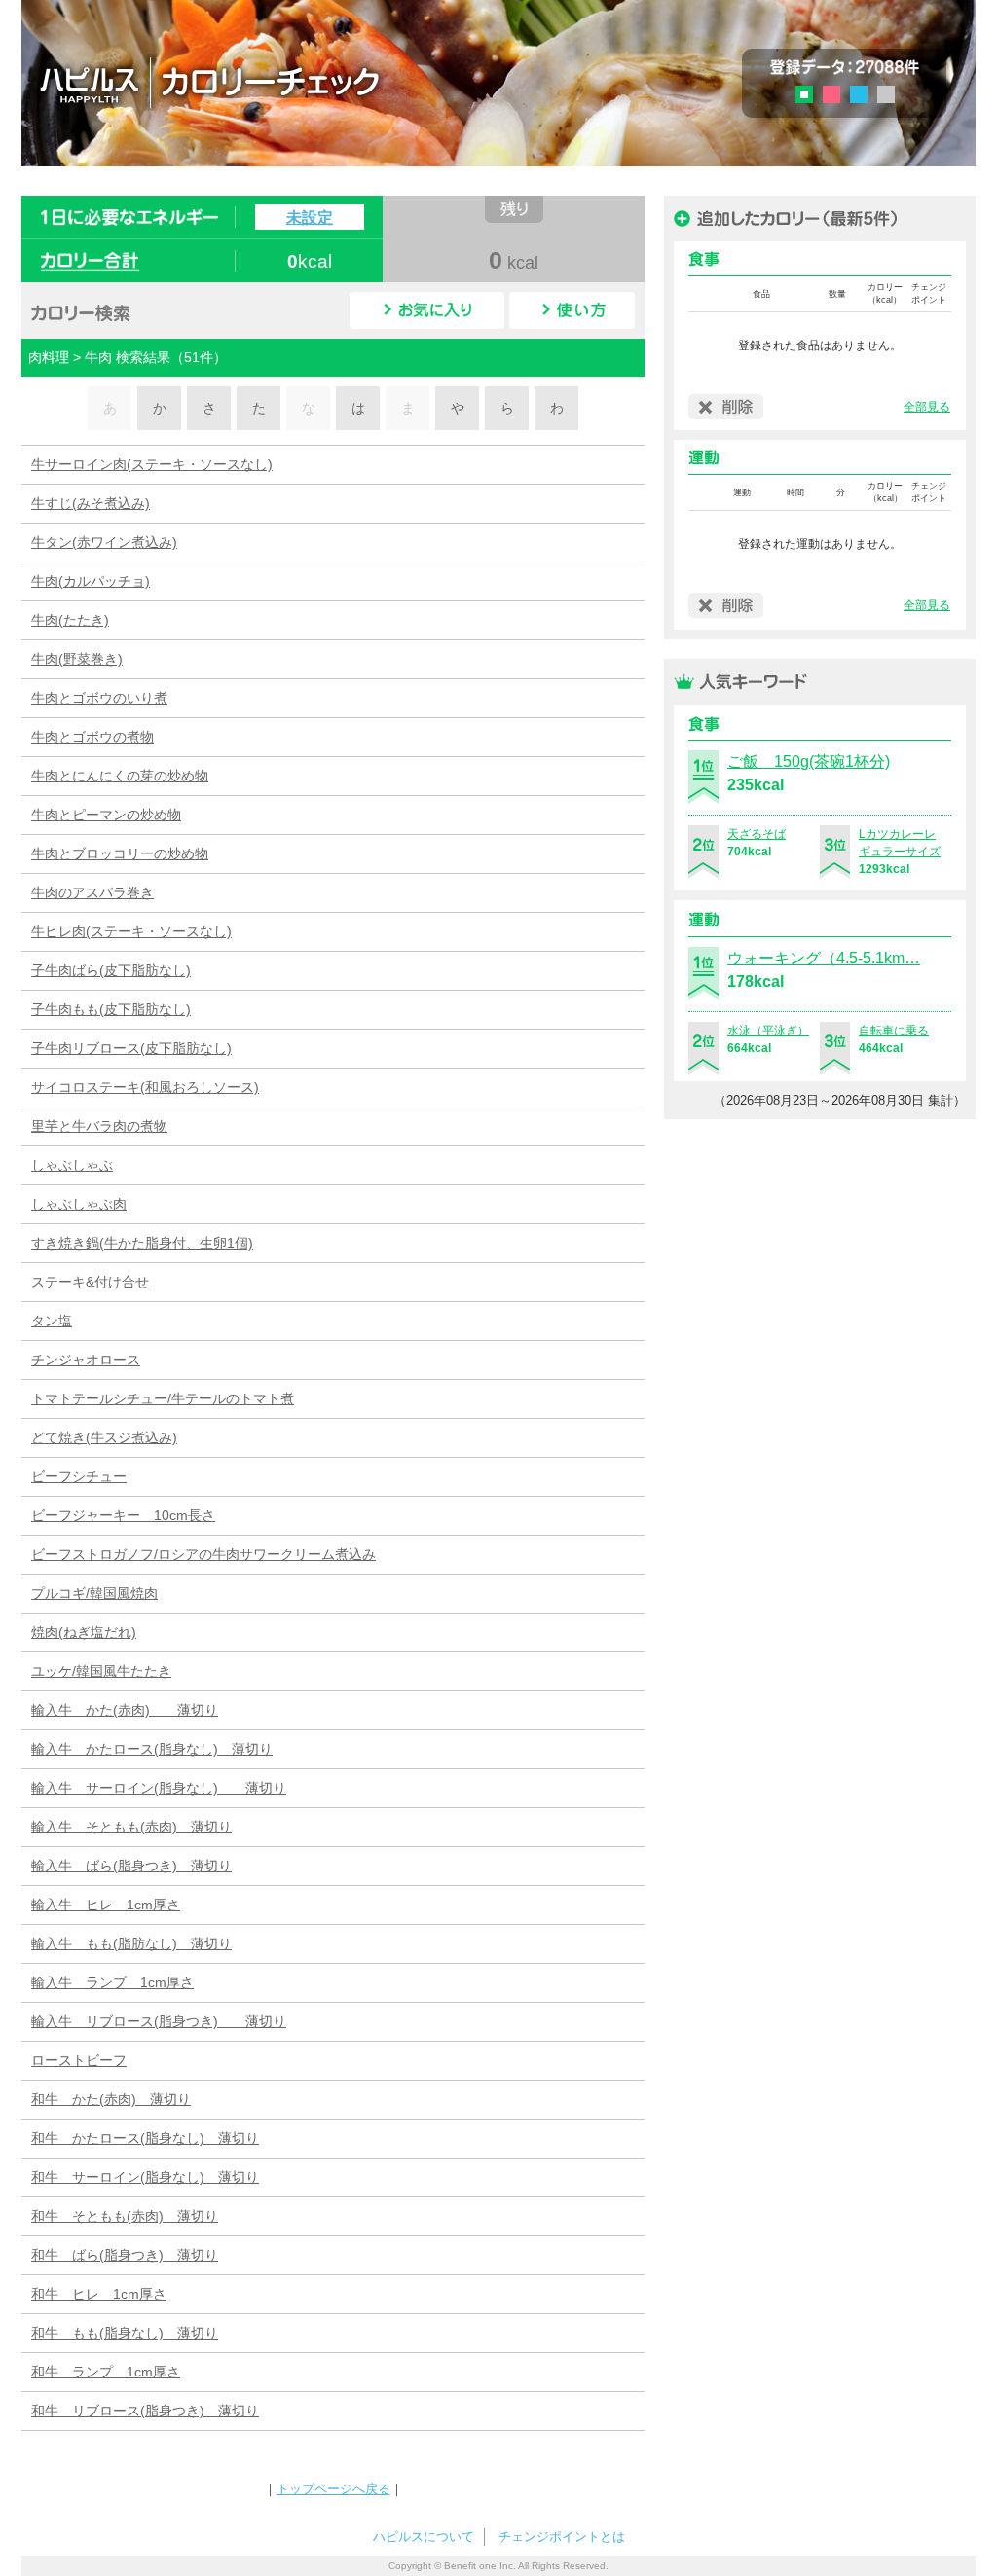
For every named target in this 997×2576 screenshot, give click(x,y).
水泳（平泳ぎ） (768, 1031)
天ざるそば (757, 834)
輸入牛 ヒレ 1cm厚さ (106, 1905)
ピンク (831, 94)
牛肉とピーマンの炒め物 (106, 815)
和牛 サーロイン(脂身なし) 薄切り (145, 2177)
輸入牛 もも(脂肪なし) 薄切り (131, 1943)
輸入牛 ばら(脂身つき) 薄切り (131, 1866)
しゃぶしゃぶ (72, 1165)
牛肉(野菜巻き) (77, 659)
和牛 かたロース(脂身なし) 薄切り (145, 2138)
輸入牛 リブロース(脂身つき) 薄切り (159, 2021)
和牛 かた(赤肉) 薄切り (111, 2099)
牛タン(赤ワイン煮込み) (104, 542)
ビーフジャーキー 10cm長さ (123, 1515)
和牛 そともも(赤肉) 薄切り (125, 2216)
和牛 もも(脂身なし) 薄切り (125, 2333)
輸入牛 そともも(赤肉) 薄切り (131, 1827)
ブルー (859, 94)
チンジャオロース (86, 1360)
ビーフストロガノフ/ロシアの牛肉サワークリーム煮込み (203, 1554)
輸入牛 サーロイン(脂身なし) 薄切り (159, 1788)
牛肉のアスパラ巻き (92, 892)
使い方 (572, 310)
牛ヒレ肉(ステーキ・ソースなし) (131, 931)
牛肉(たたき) (70, 620)
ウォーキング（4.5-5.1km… (824, 958)
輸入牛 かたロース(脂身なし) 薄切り (152, 1749)
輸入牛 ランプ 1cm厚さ (112, 1982)
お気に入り (427, 310)
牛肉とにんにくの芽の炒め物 (120, 776)
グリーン (811, 97)
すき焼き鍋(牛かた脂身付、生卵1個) (142, 1243)
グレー (886, 94)
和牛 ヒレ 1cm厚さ (99, 2294)
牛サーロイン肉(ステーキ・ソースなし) (152, 464)
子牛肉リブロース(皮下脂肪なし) (131, 1048)
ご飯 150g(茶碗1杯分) (809, 762)
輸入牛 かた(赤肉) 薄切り (125, 1710)
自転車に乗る (894, 1031)
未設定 (310, 217)
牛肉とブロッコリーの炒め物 (120, 853)
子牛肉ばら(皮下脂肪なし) (111, 970)
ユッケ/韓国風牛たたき (101, 1671)
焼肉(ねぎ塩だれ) (84, 1632)
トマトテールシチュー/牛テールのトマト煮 (163, 1398)
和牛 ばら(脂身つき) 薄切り (125, 2255)
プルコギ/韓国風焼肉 (94, 1593)
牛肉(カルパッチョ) (91, 581)
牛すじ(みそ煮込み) (91, 503)
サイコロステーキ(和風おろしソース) (145, 1087)
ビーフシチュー (79, 1476)
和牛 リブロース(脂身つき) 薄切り (145, 2411)
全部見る (927, 407)
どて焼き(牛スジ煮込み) (104, 1437)
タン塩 (52, 1321)
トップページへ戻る (333, 2489)
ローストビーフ (79, 2060)
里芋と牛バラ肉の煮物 (99, 1126)
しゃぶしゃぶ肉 (79, 1204)
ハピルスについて (424, 2537)
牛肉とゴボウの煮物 (92, 737)
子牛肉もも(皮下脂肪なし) (111, 1009)
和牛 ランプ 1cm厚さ (106, 2372)
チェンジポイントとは (562, 2537)
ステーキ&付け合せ (90, 1282)
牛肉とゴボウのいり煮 (99, 698)
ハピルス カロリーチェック (322, 82)
